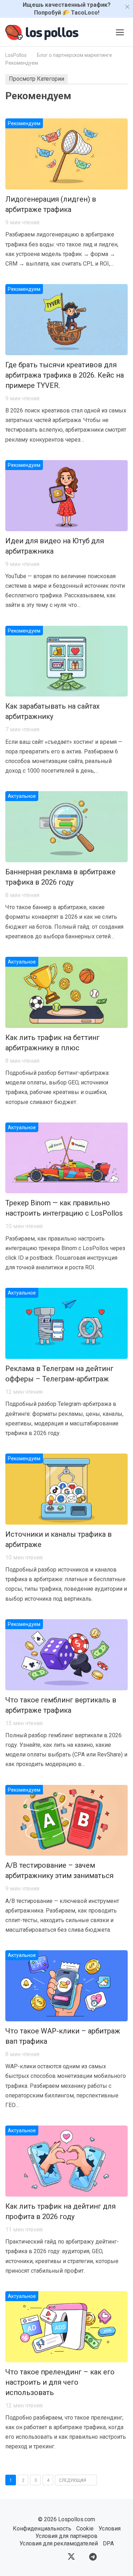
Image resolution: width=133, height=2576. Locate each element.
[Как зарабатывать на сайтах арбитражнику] (66, 661)
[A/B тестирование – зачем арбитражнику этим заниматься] (66, 1820)
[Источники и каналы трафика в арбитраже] (66, 1489)
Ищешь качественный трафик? (67, 9)
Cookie (85, 2529)
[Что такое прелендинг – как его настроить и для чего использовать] (66, 2327)
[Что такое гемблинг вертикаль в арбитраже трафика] (66, 1655)
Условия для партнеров (66, 2536)
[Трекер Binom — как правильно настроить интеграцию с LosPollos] (66, 1158)
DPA (108, 2543)
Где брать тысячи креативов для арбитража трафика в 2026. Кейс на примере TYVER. (65, 375)
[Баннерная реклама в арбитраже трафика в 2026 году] (66, 827)
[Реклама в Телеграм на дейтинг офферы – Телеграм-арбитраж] (66, 1323)
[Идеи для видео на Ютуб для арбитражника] (66, 496)
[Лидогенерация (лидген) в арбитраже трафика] (66, 154)
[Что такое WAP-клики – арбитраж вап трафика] (66, 1986)
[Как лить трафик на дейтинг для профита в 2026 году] (66, 2161)
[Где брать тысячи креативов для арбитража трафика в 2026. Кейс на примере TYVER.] (66, 320)
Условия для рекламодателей (59, 2543)
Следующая (73, 2480)
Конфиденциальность (42, 2529)
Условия (110, 2529)
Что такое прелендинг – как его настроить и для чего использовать (60, 2382)
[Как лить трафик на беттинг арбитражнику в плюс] (66, 992)
